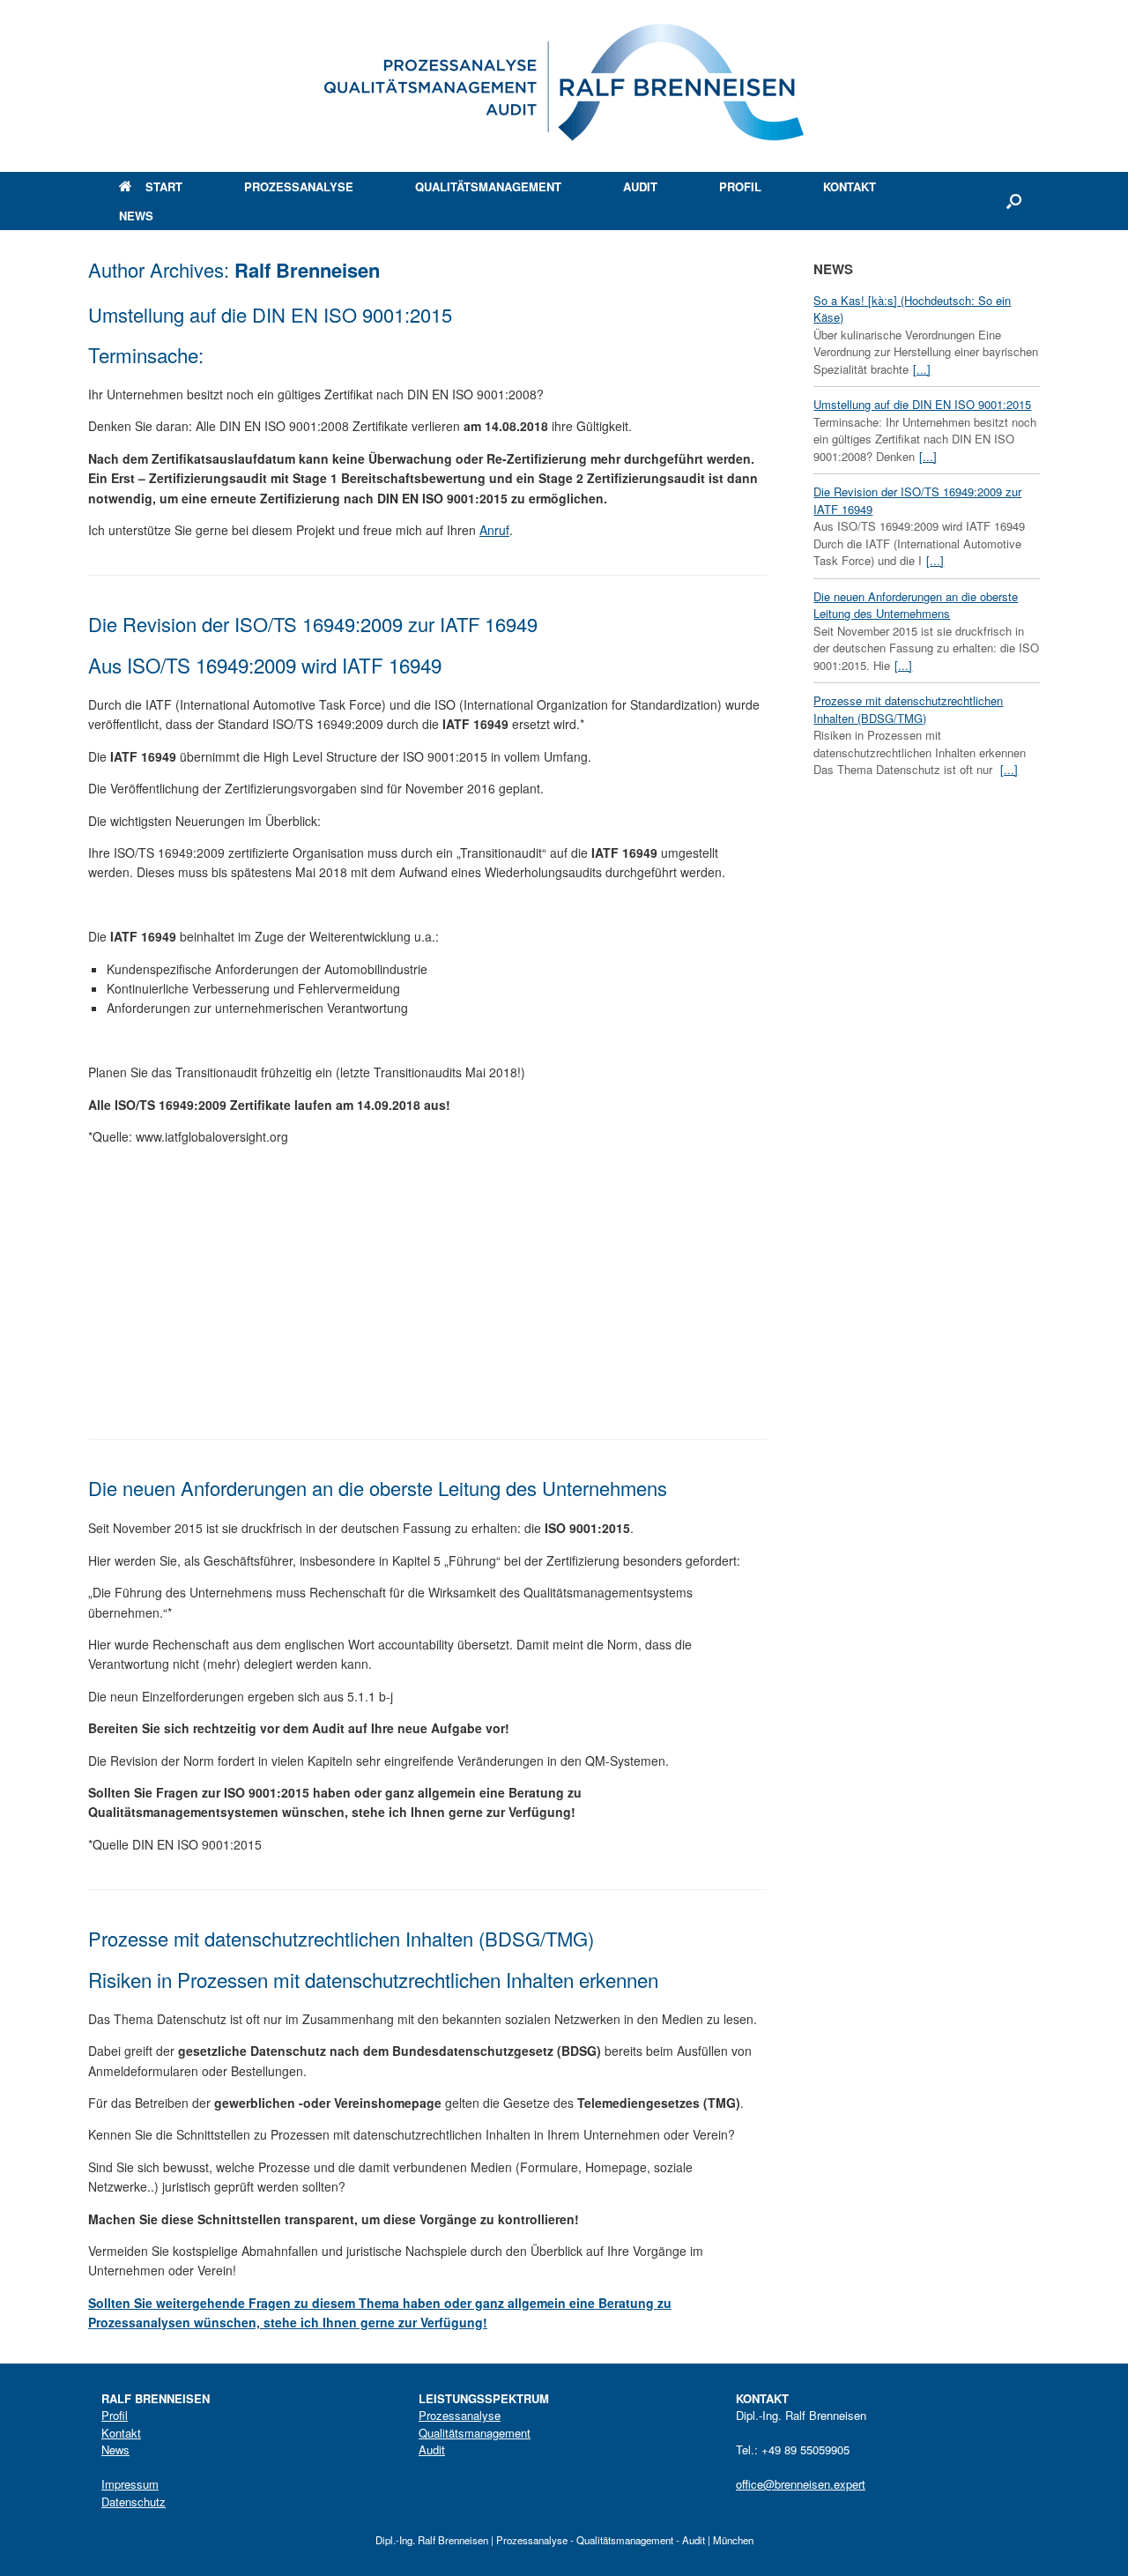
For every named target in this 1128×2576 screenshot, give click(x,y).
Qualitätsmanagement (475, 2433)
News (115, 2449)
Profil (115, 2415)
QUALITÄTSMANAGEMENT (488, 186)
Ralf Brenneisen (307, 270)
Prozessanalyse (460, 2415)
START (164, 186)
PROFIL (740, 186)
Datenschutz (134, 2502)
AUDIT (640, 186)
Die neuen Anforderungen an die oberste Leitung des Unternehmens (378, 1488)
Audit (432, 2449)
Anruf (494, 530)
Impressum (130, 2484)
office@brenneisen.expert (801, 2484)
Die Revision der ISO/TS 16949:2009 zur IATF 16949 (313, 624)
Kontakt (121, 2433)
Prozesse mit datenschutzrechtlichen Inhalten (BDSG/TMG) (341, 1938)
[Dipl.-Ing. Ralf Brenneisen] (564, 86)
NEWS (136, 216)
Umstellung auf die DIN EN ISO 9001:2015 (270, 314)
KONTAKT (850, 186)
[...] (922, 369)
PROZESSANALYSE (299, 186)
